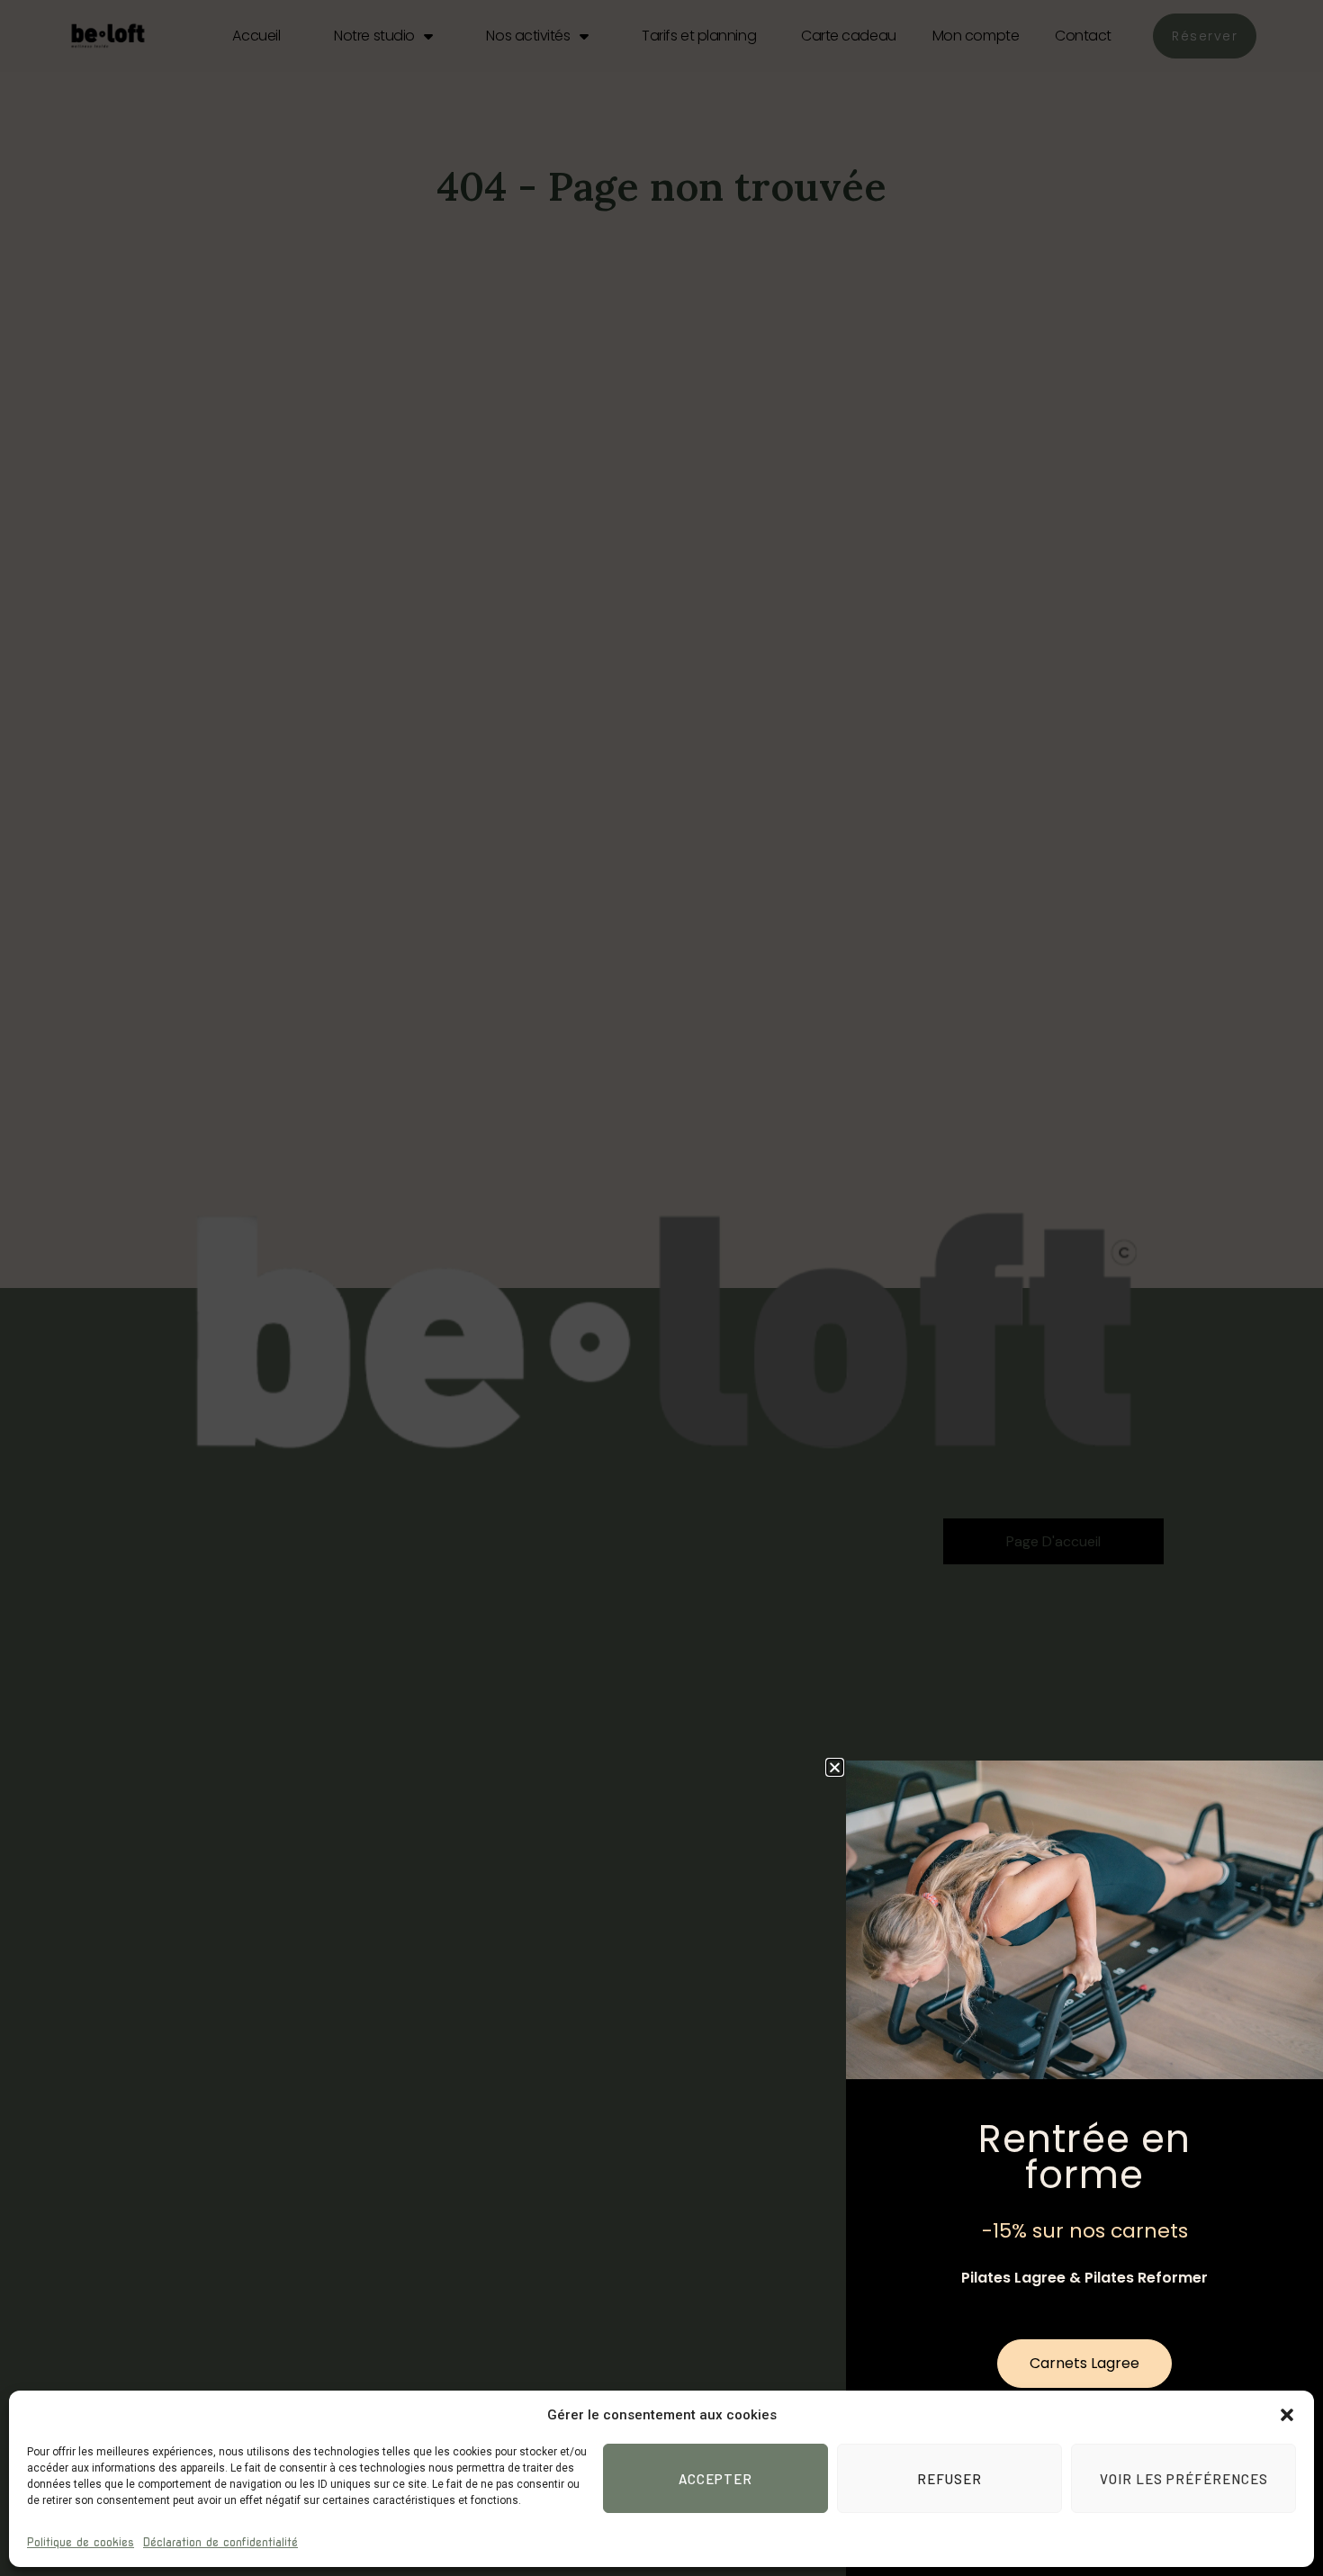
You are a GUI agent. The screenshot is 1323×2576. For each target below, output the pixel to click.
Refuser (949, 2479)
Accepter (715, 2479)
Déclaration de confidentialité (220, 2542)
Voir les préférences (1184, 2479)
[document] (661, 1288)
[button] (1287, 2415)
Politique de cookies (81, 2542)
